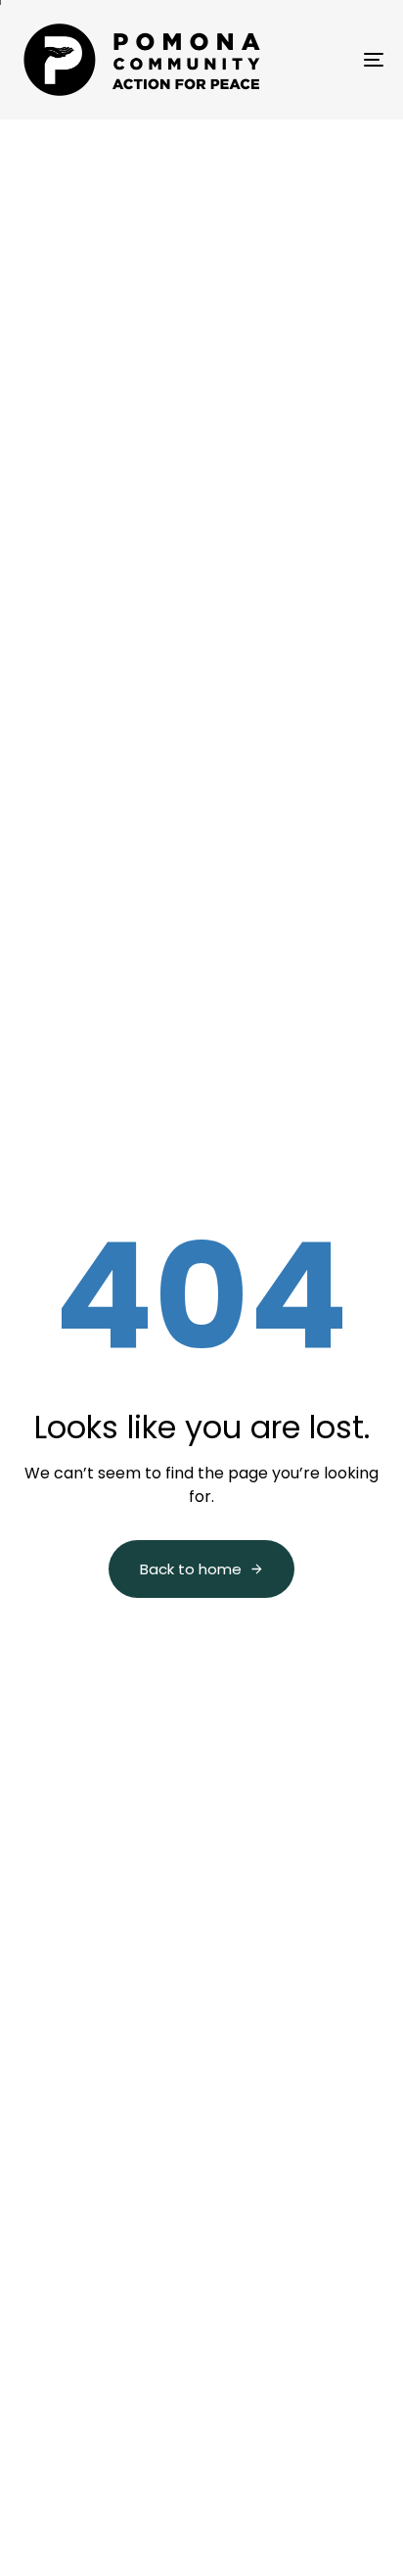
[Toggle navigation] (323, 60)
